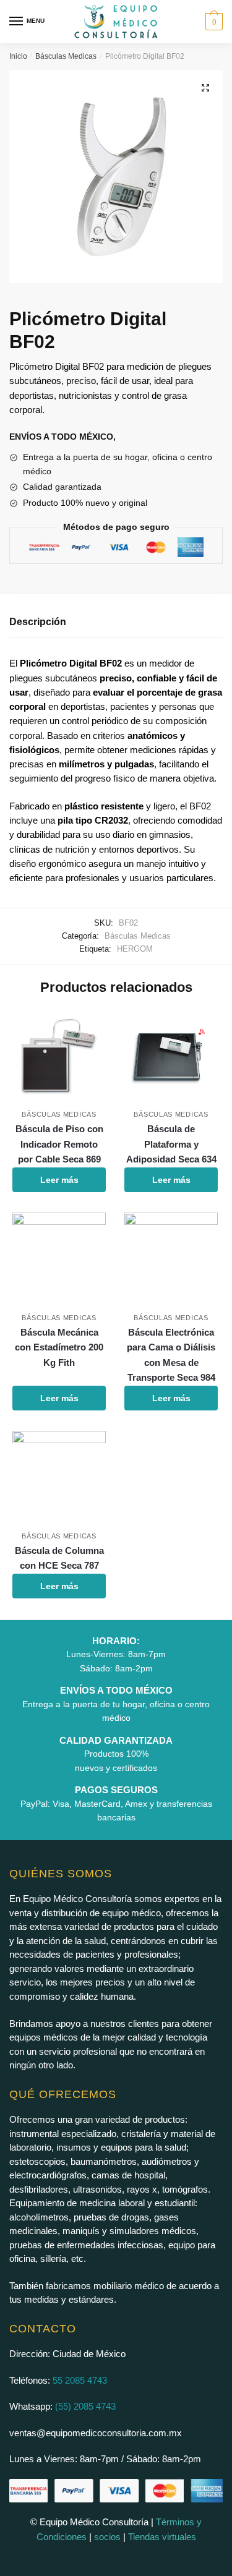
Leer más (59, 1180)
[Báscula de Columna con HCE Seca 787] (59, 1478)
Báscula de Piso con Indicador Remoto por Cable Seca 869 (59, 1144)
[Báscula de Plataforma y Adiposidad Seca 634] (171, 1056)
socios (107, 2537)
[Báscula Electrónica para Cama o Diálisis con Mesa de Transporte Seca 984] (171, 1259)
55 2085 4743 (80, 2380)
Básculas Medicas (66, 56)
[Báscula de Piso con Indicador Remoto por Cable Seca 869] (59, 1056)
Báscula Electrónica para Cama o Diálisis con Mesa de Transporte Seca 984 (171, 1355)
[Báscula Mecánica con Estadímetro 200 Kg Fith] (59, 1259)
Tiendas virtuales (162, 2537)
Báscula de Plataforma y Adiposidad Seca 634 (171, 1144)
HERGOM (135, 949)
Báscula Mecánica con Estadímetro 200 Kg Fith (59, 1347)
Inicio (18, 56)
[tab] (116, 622)
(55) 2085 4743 (85, 2406)
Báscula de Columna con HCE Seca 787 (59, 1558)
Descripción (38, 622)
